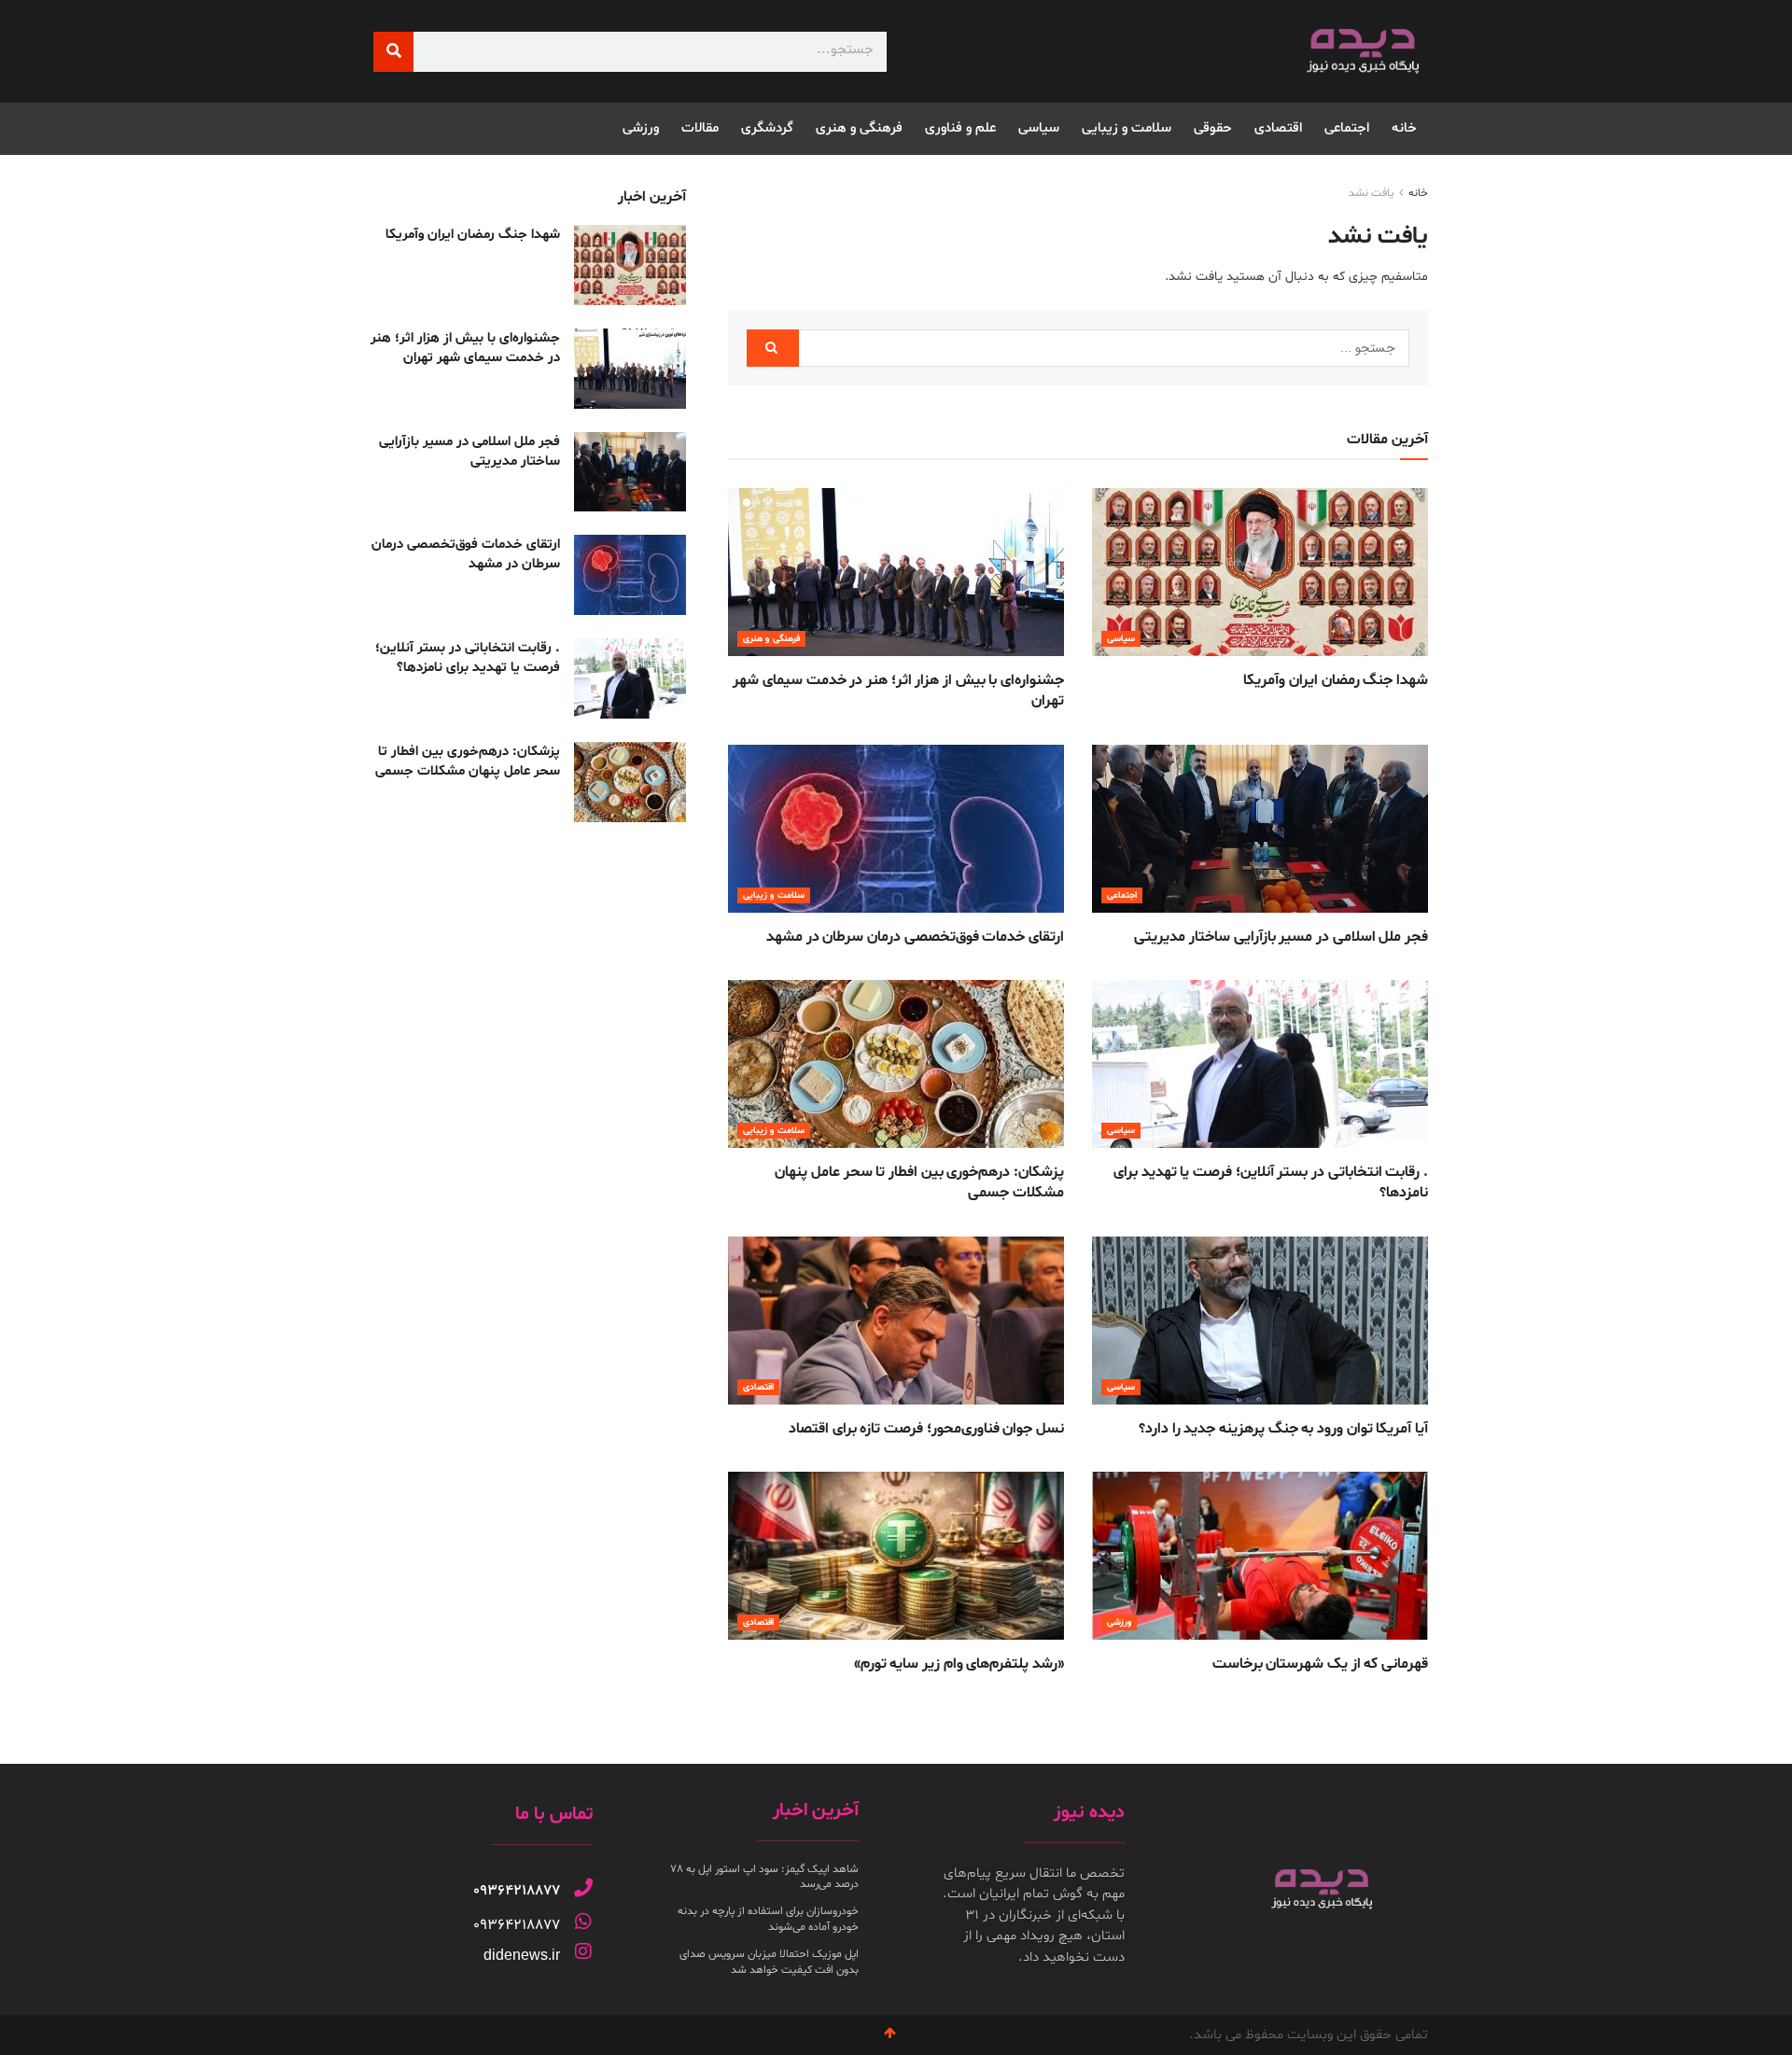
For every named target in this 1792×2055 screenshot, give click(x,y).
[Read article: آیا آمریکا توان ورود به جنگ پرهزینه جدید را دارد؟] (1260, 1321)
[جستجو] (393, 52)
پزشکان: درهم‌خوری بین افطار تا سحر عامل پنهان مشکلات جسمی (468, 762)
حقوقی (1213, 128)
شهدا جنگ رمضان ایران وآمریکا (1336, 680)
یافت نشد (1371, 193)
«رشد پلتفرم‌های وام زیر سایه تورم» (959, 1664)
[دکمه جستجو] (773, 348)
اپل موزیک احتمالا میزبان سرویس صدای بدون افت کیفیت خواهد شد (769, 1962)
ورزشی (641, 128)
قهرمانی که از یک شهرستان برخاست (1320, 1664)
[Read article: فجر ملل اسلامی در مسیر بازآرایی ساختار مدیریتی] (1260, 829)
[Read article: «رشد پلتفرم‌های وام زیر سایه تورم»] (896, 1556)
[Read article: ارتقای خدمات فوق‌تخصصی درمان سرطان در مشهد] (896, 829)
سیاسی (1039, 128)
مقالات (700, 128)
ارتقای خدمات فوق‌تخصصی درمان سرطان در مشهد (915, 937)
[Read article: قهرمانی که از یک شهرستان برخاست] (1260, 1556)
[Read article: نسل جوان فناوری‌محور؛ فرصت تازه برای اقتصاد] (896, 1321)
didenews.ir (522, 1955)
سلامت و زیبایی (1127, 128)
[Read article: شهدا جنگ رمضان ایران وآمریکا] (1260, 572)
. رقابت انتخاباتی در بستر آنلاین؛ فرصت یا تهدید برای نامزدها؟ (468, 658)
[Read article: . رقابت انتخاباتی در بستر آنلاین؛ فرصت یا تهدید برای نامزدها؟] (1260, 1064)
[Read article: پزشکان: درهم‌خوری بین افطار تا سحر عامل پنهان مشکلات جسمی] (896, 1064)
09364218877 (517, 1891)
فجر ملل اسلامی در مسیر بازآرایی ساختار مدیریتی (1281, 937)
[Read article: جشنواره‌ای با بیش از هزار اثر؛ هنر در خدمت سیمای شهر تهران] (896, 572)
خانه (1404, 128)
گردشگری (767, 128)
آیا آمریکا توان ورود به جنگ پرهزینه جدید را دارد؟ (1283, 1429)
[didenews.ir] (583, 1951)
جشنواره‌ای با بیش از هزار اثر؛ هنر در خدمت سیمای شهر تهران (465, 348)
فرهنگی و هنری (859, 128)
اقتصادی (1278, 128)
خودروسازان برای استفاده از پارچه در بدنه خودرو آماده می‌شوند (768, 1919)
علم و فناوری (960, 128)
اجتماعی (1347, 128)
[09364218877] (583, 1888)
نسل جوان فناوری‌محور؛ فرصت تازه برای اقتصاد (926, 1429)
